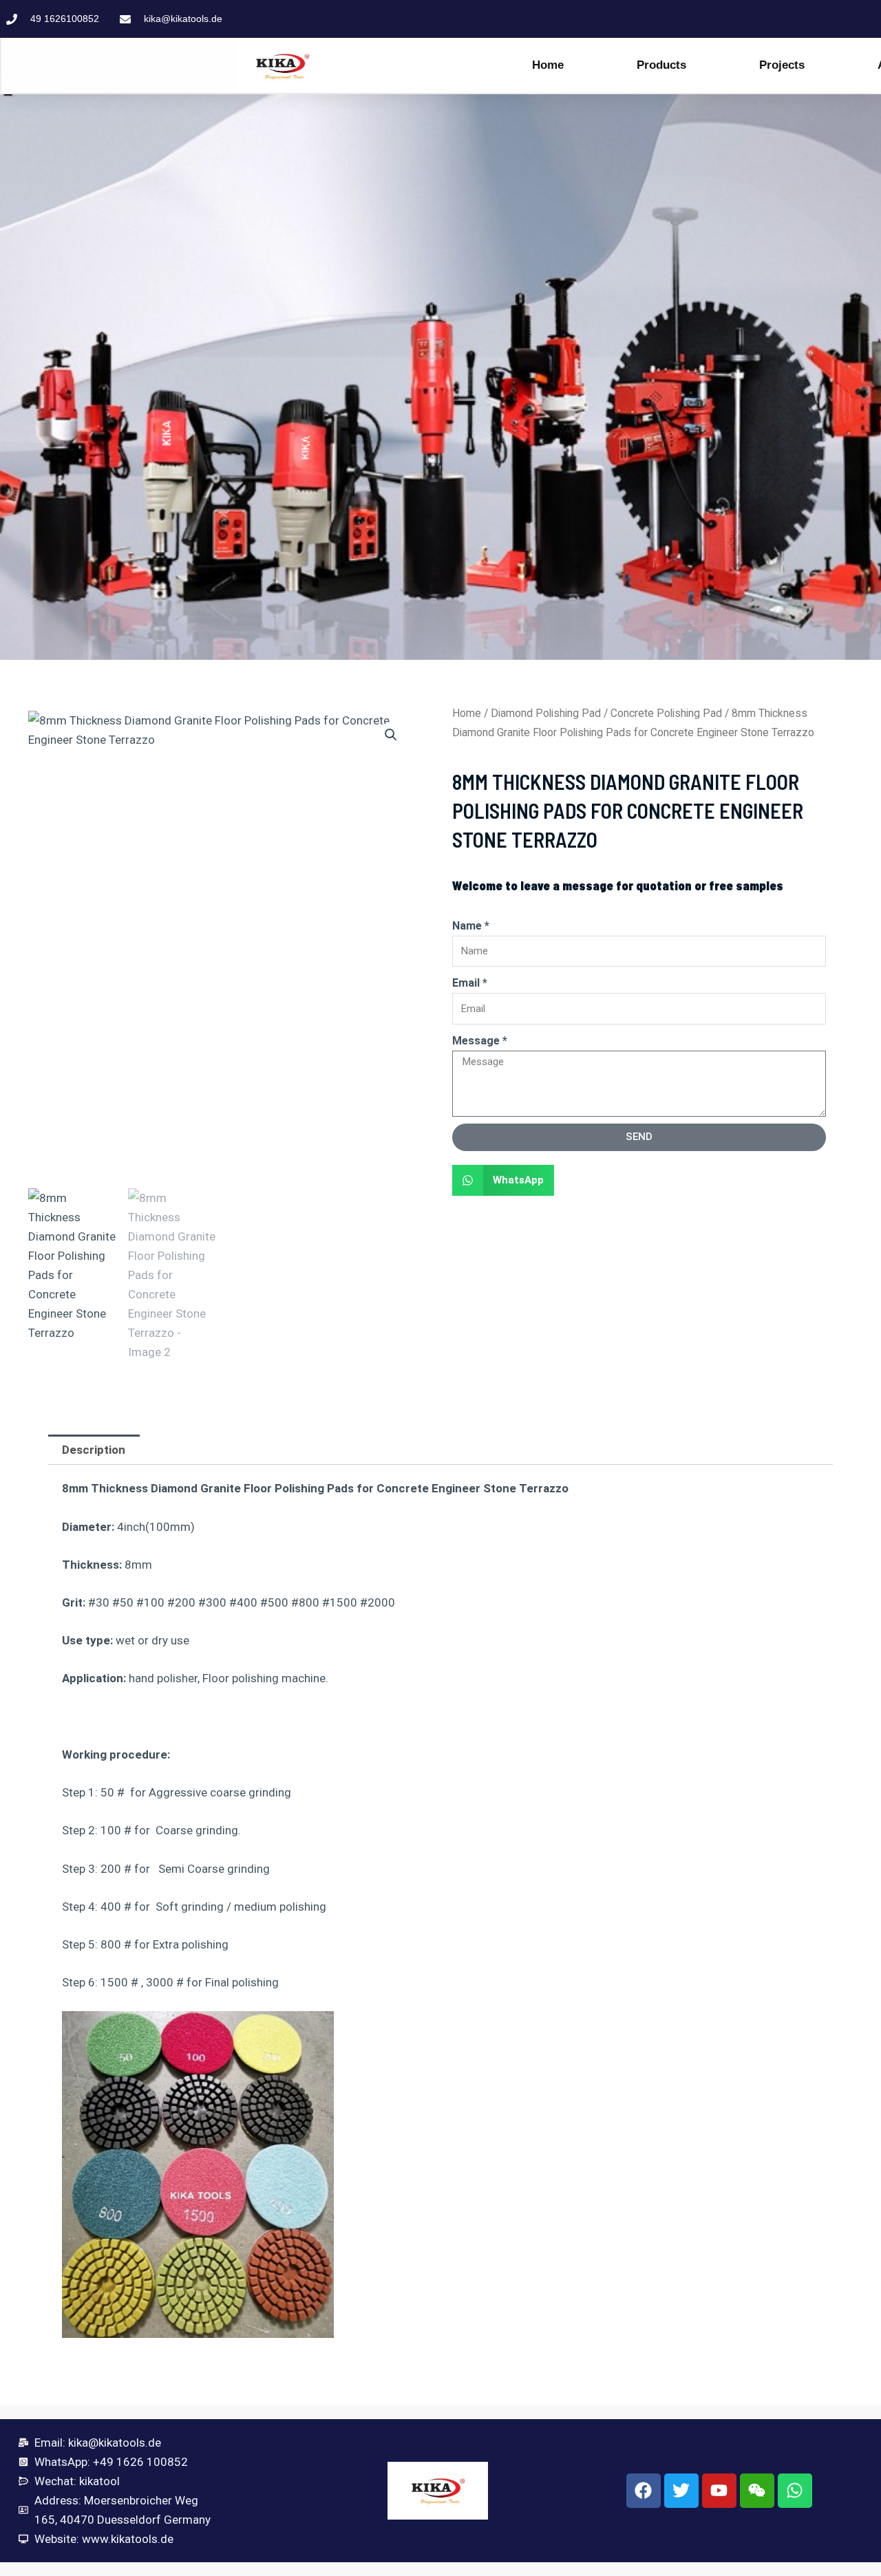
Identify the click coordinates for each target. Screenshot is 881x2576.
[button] (391, 735)
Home (548, 65)
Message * (480, 1041)
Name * (471, 926)
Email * (470, 983)
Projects (782, 65)
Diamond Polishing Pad (546, 713)
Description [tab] (94, 1450)
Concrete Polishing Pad (666, 713)
